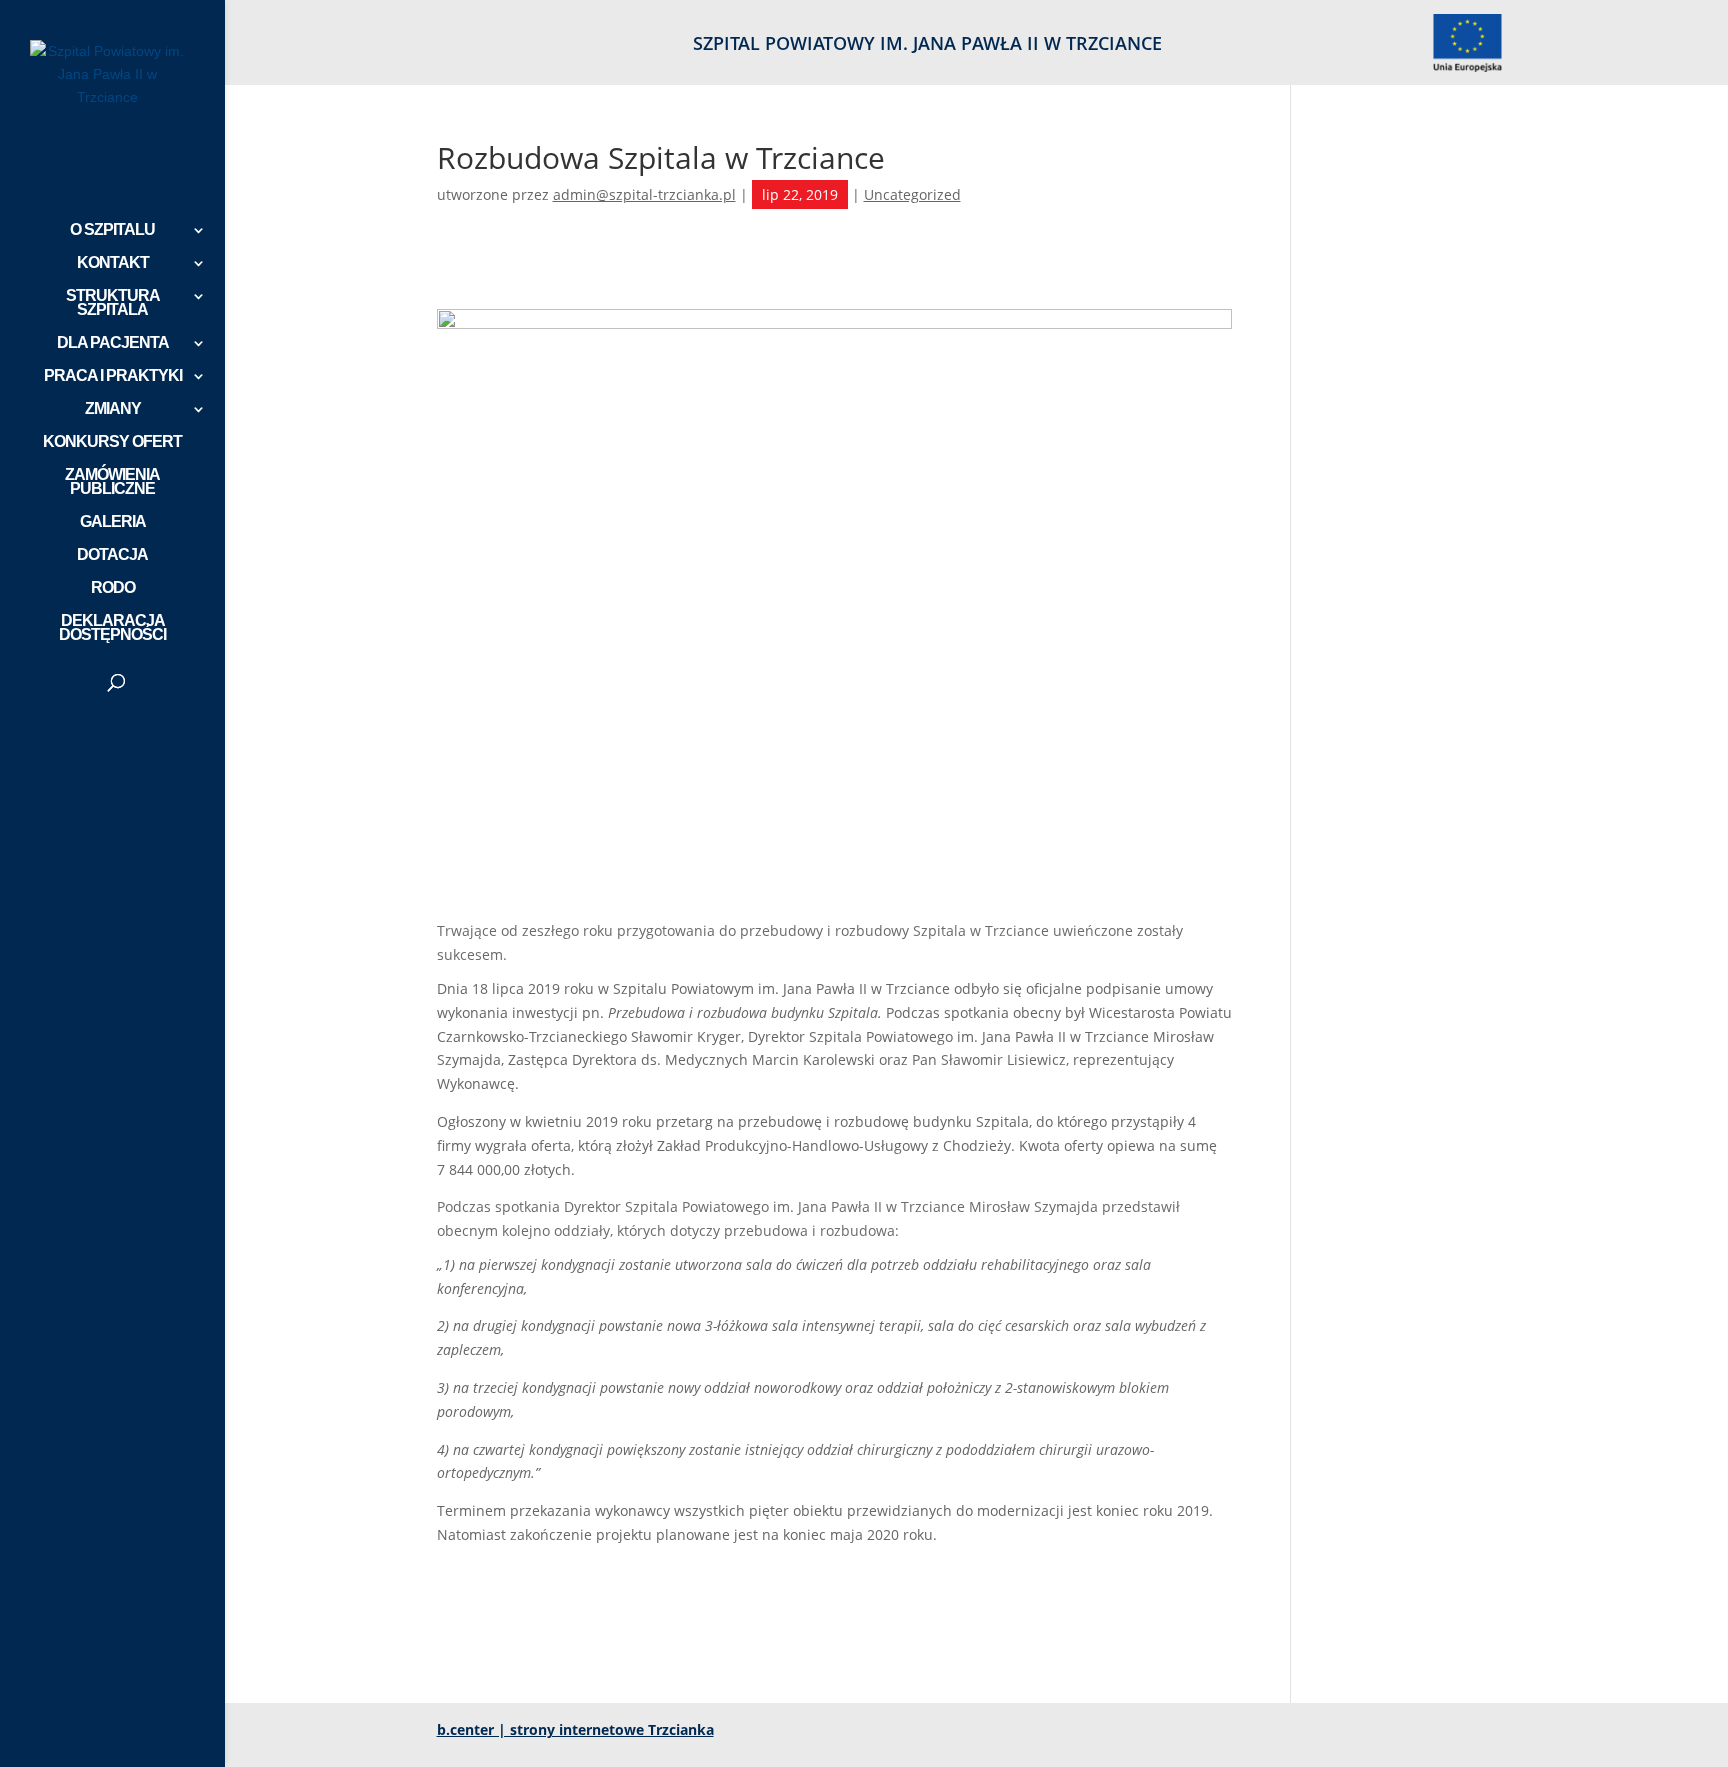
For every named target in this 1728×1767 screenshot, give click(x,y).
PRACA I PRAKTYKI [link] (113, 376)
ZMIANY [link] (113, 409)
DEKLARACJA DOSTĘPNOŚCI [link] (112, 628)
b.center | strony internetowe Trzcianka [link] (575, 1729)
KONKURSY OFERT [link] (112, 442)
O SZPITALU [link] (112, 230)
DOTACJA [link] (112, 555)
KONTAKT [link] (113, 263)
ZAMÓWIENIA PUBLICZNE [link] (112, 482)
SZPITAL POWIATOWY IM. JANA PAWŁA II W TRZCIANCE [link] (927, 44)
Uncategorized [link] (912, 194)
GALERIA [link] (113, 522)
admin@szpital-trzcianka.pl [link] (644, 194)
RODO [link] (113, 588)
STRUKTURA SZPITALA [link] (113, 303)
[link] (1467, 50)
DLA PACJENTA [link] (113, 343)
